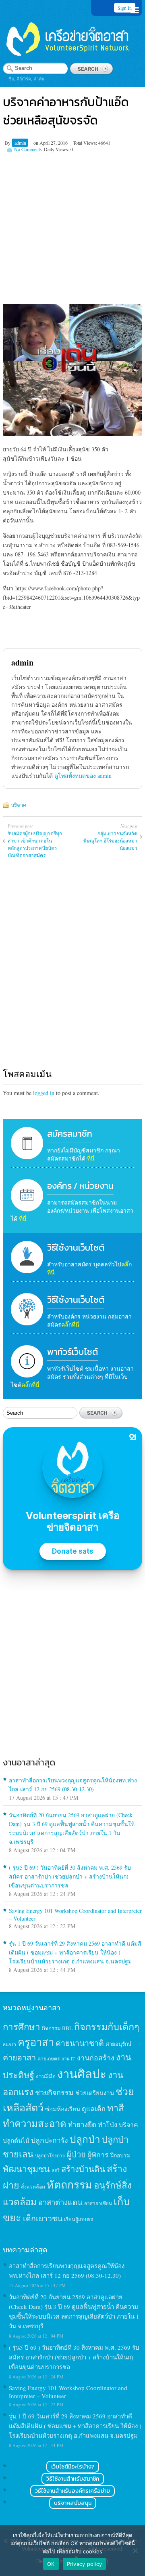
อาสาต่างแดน (60, 2202)
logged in (44, 1093)
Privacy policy (85, 2564)
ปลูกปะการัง (50, 2140)
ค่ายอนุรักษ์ (119, 2044)
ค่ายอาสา (19, 2057)
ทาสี (116, 2108)
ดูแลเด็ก (94, 2109)
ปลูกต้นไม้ (16, 2140)
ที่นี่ (91, 1158)
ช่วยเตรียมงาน (95, 2093)
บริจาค (19, 805)
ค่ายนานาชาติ (80, 2043)
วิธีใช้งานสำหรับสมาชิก (73, 2479)
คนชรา (9, 2044)
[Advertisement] (72, 225)
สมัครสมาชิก (70, 1134)
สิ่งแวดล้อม (33, 2186)
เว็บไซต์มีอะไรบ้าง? (73, 2467)
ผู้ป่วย (76, 2154)
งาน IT (68, 2059)
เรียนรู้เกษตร (79, 2219)
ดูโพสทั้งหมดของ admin (83, 776)
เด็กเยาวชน (43, 2218)
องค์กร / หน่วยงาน (80, 1186)
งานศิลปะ (82, 2074)
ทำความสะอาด (35, 2123)
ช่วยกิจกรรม (54, 2092)
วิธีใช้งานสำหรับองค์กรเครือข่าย (72, 2491)
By (8, 143)
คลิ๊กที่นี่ (70, 1324)
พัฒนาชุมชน (26, 2169)
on (36, 143)
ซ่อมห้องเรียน (63, 2109)
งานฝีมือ (46, 2076)
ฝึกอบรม (120, 2155)
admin (20, 143)
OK (51, 2564)
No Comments (28, 149)
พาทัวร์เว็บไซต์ (72, 1352)
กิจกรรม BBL (57, 2028)
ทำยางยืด (82, 2124)
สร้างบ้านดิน (83, 2169)
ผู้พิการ (98, 2155)
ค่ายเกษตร (49, 2058)
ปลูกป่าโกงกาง (50, 2156)
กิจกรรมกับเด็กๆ (107, 2026)
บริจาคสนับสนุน (73, 2503)
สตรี (56, 2170)
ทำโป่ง (108, 2124)
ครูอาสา (36, 2042)
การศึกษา (22, 2026)
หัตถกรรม (69, 2184)
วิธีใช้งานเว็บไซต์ (76, 1248)
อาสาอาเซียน (98, 2203)
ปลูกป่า (85, 2139)
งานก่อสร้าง (96, 2058)
